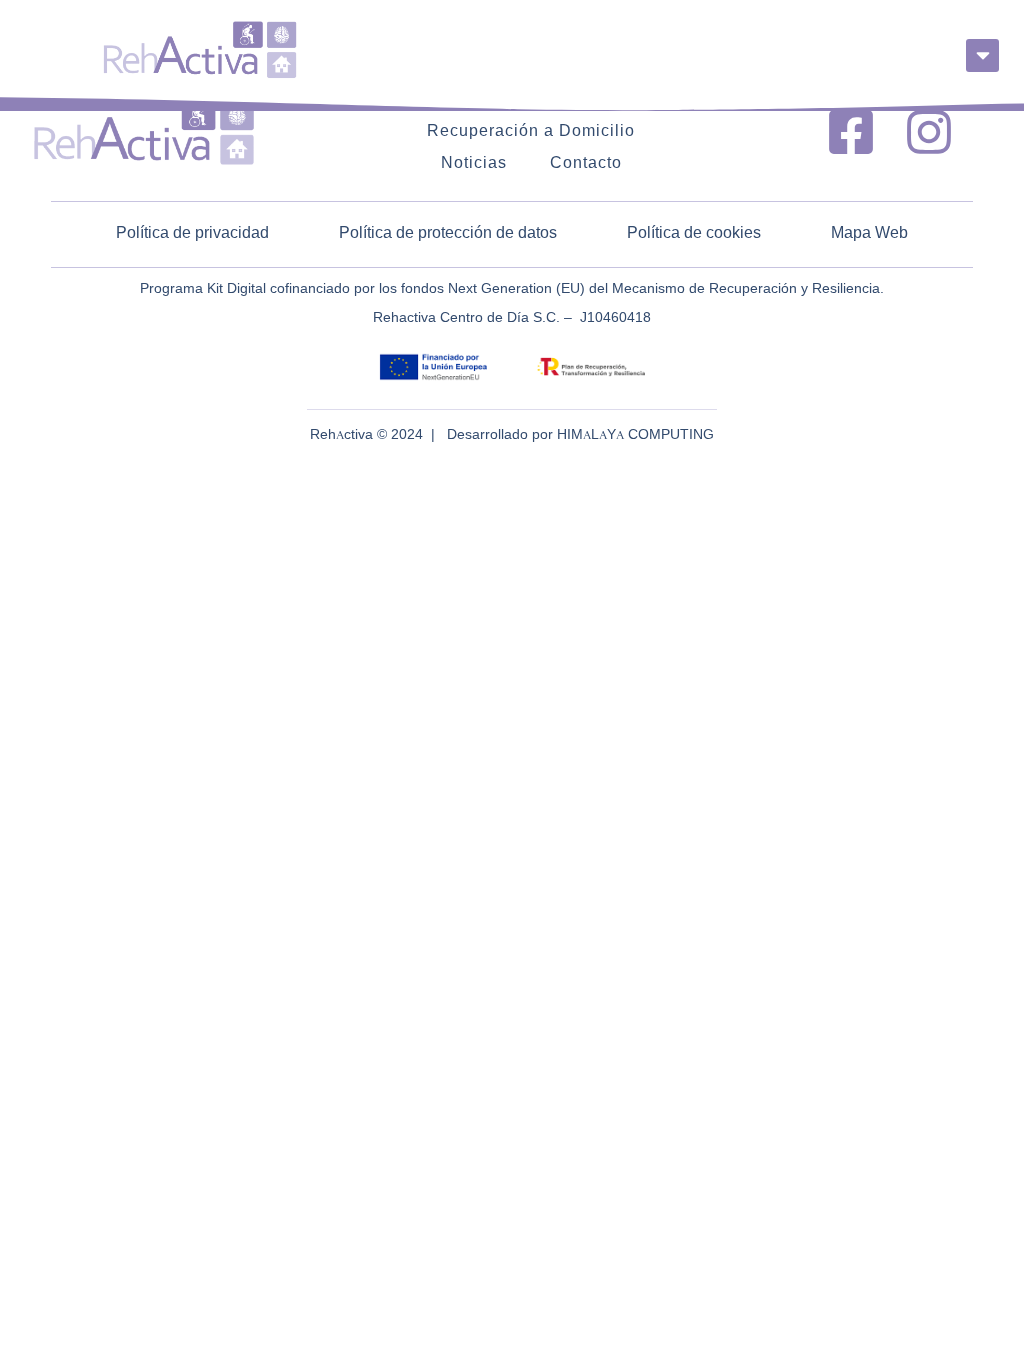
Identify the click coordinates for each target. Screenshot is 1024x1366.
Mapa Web (869, 234)
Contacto (586, 164)
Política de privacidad (192, 234)
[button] (982, 55)
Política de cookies (694, 234)
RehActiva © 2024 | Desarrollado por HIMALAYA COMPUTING (512, 435)
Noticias (474, 164)
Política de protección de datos (448, 234)
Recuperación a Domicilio (531, 132)
